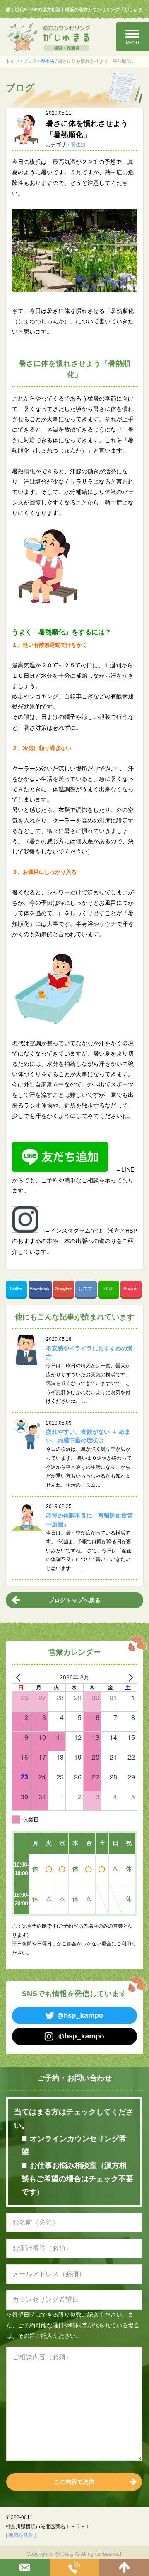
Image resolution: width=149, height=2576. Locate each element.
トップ (13, 61)
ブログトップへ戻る (74, 1600)
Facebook (40, 1288)
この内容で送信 (74, 2482)
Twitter (16, 1288)
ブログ (30, 61)
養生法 (47, 61)
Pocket (131, 1288)
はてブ (86, 1288)
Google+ (64, 1288)
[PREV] (20, 1677)
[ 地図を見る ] (21, 2535)
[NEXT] (129, 1677)
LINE (108, 1288)
